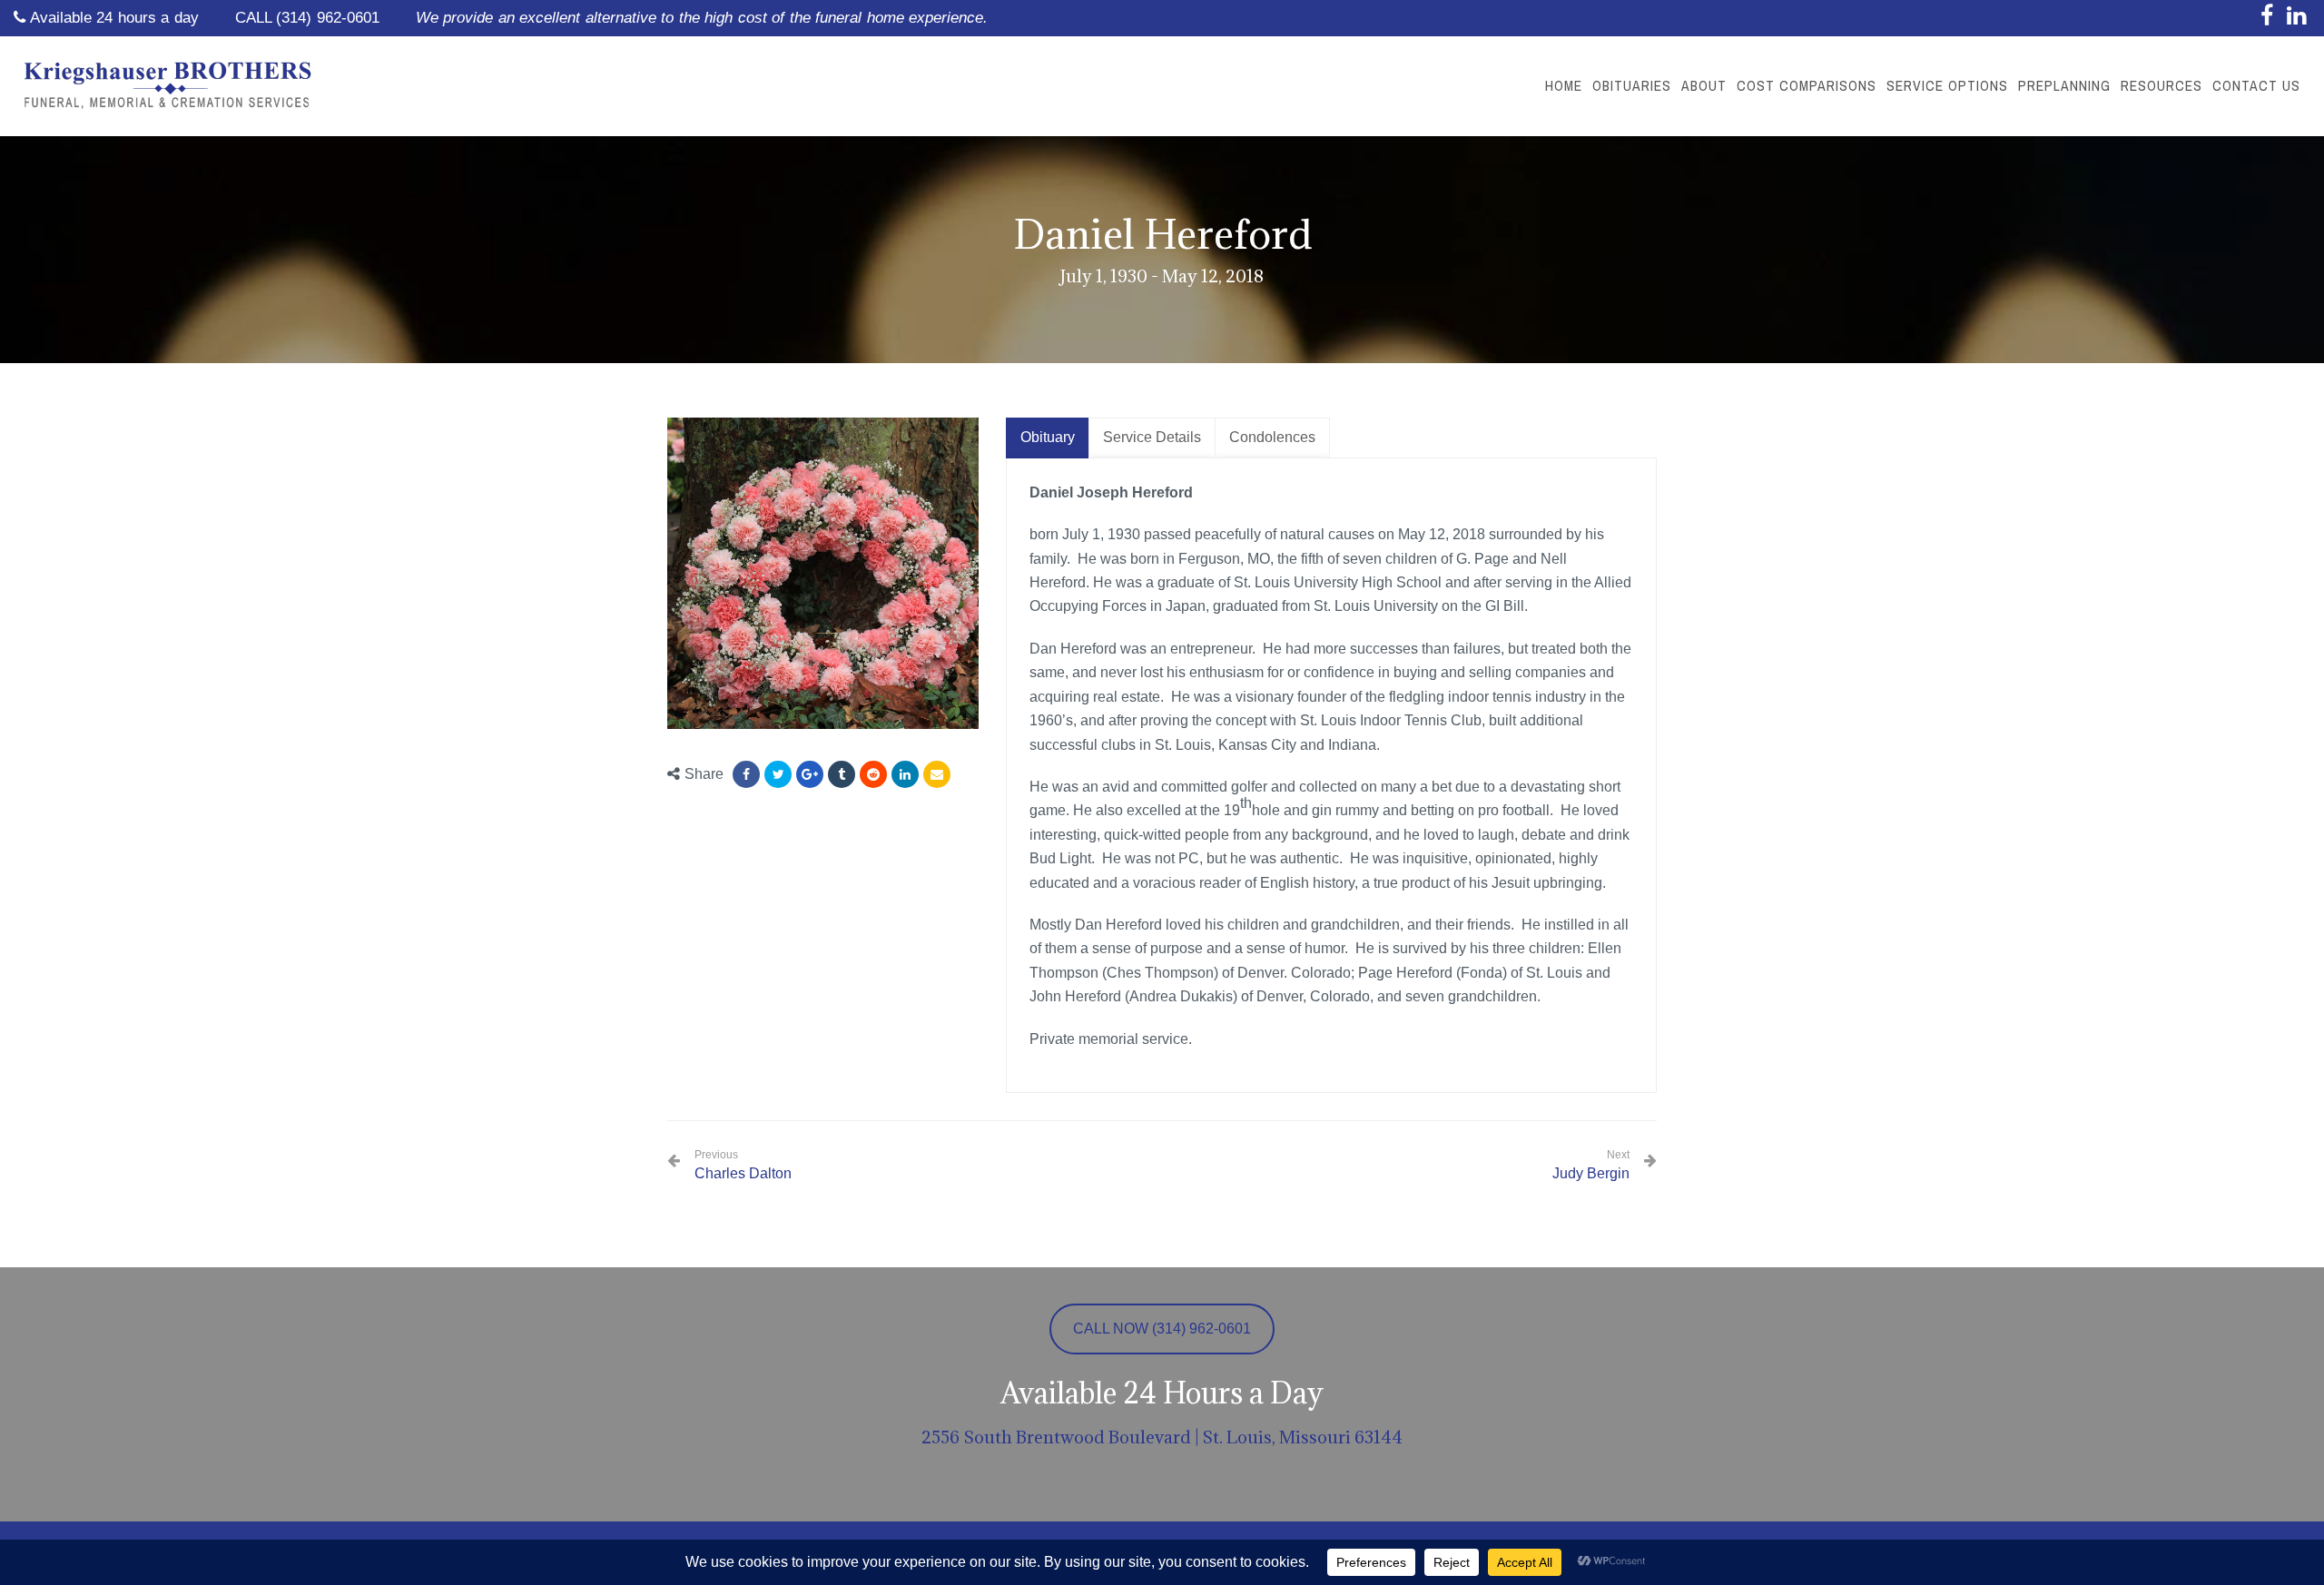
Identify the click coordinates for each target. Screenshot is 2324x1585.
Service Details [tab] (1152, 437)
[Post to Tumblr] (842, 774)
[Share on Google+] (810, 774)
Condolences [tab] (1272, 437)
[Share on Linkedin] (873, 774)
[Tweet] (778, 774)
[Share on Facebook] (746, 774)
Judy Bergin (1591, 1173)
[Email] (937, 774)
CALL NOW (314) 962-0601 (1162, 1329)
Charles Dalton (743, 1165)
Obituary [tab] (1048, 437)
